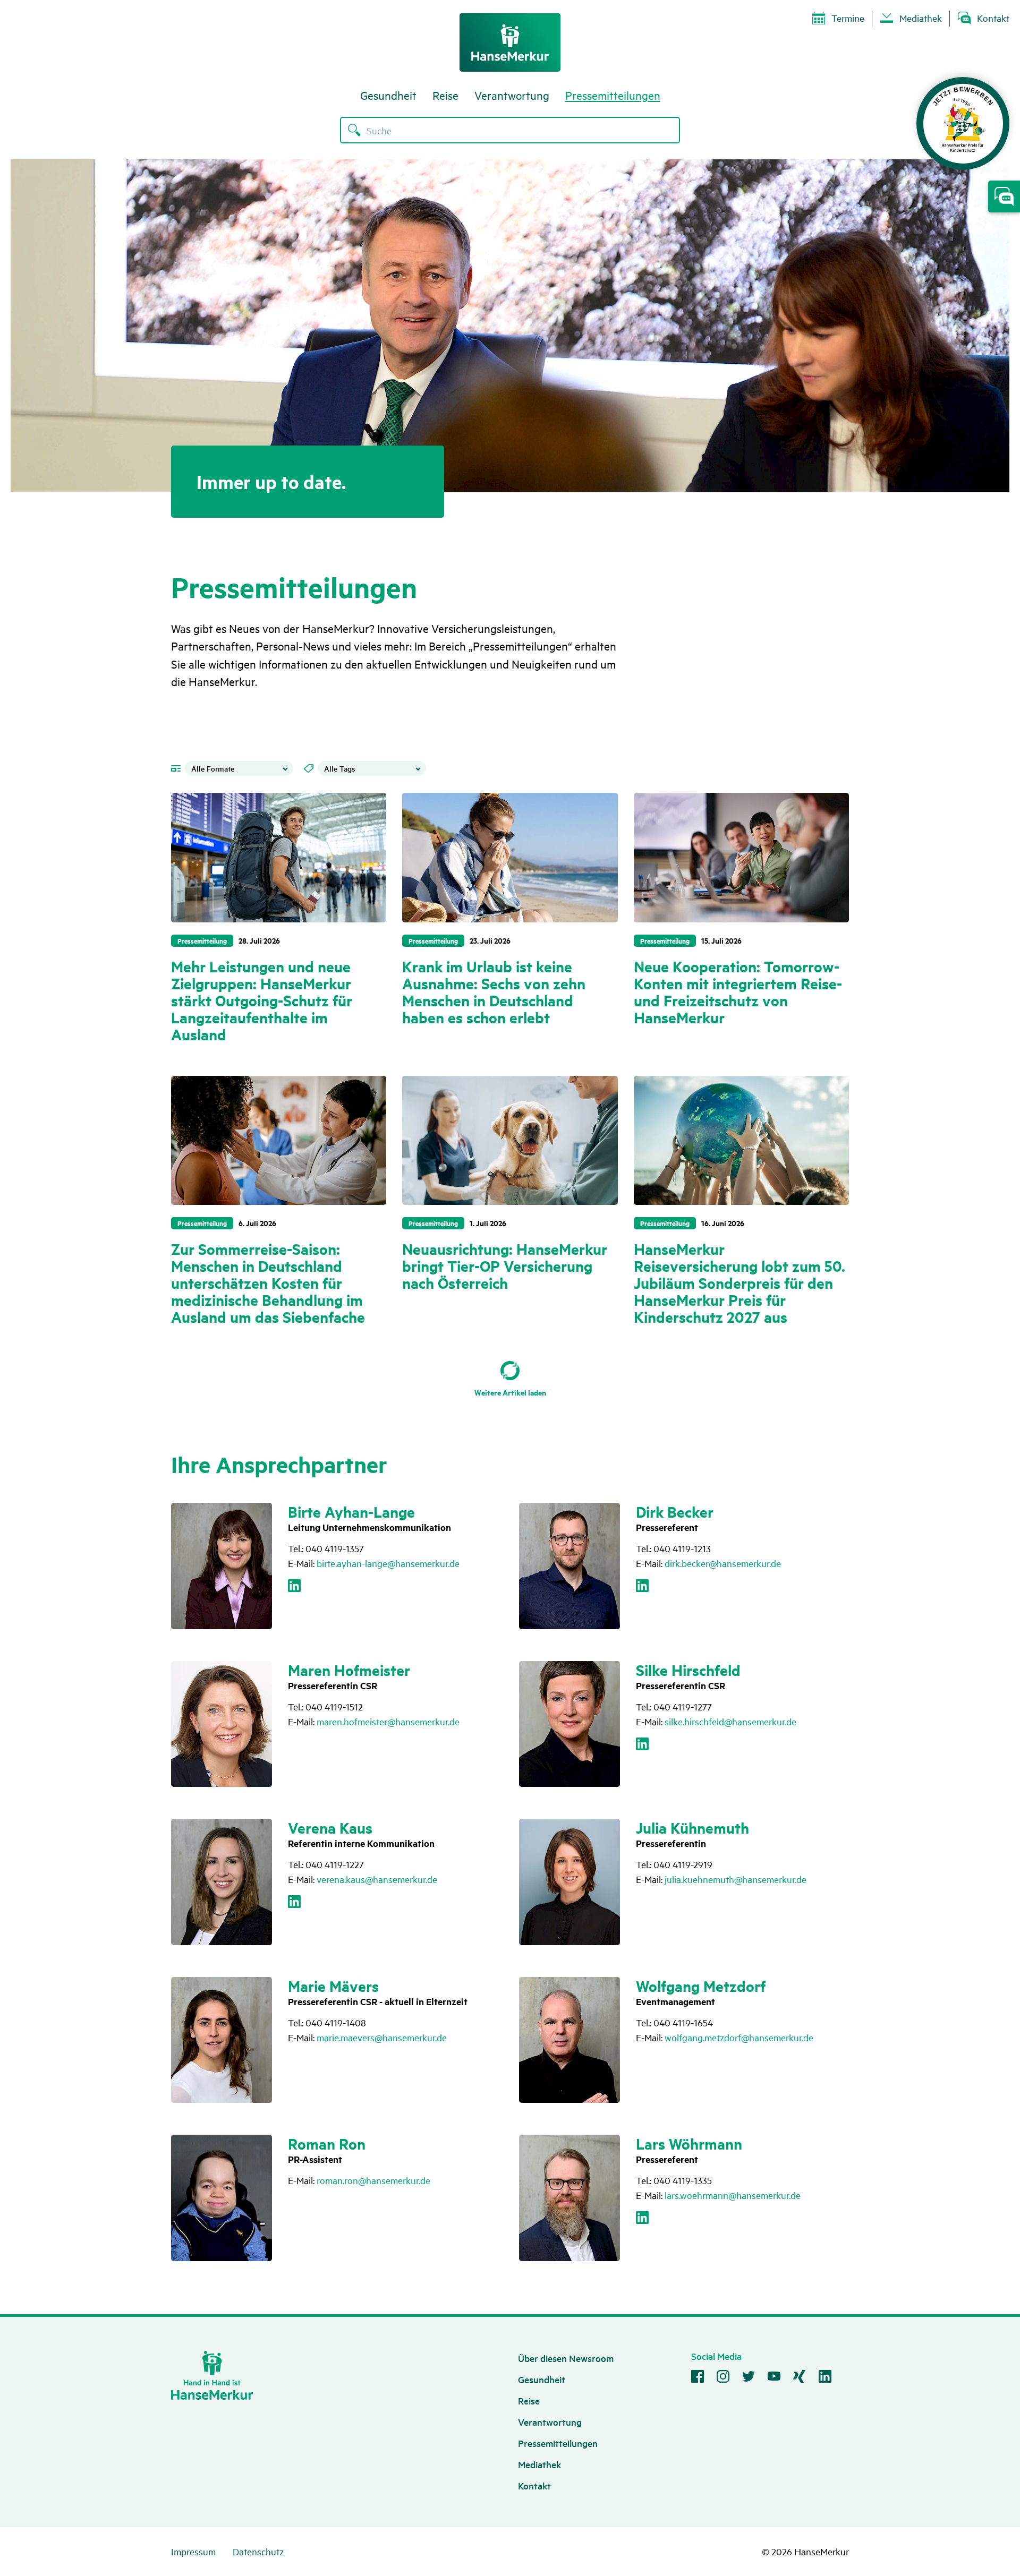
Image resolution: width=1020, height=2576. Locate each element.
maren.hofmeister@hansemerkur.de (388, 1721)
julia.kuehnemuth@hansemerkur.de (736, 1879)
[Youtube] (774, 2378)
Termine (848, 18)
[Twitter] (749, 2378)
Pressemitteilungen (613, 95)
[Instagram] (723, 2378)
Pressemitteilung (202, 940)
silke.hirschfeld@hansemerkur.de (730, 1721)
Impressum (193, 2551)
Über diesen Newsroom (566, 2358)
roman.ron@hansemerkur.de (373, 2180)
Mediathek (921, 18)
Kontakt (993, 18)
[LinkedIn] (294, 1588)
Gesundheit (388, 95)
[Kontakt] (1004, 196)
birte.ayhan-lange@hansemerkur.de (388, 1563)
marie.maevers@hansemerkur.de (382, 2037)
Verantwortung (512, 95)
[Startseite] (510, 42)
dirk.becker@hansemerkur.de (723, 1563)
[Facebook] (698, 2378)
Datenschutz (258, 2551)
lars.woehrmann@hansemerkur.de (733, 2195)
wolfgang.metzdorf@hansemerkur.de (739, 2037)
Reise (445, 95)
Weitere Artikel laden (510, 1392)
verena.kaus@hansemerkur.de (377, 1879)
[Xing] (800, 2378)
